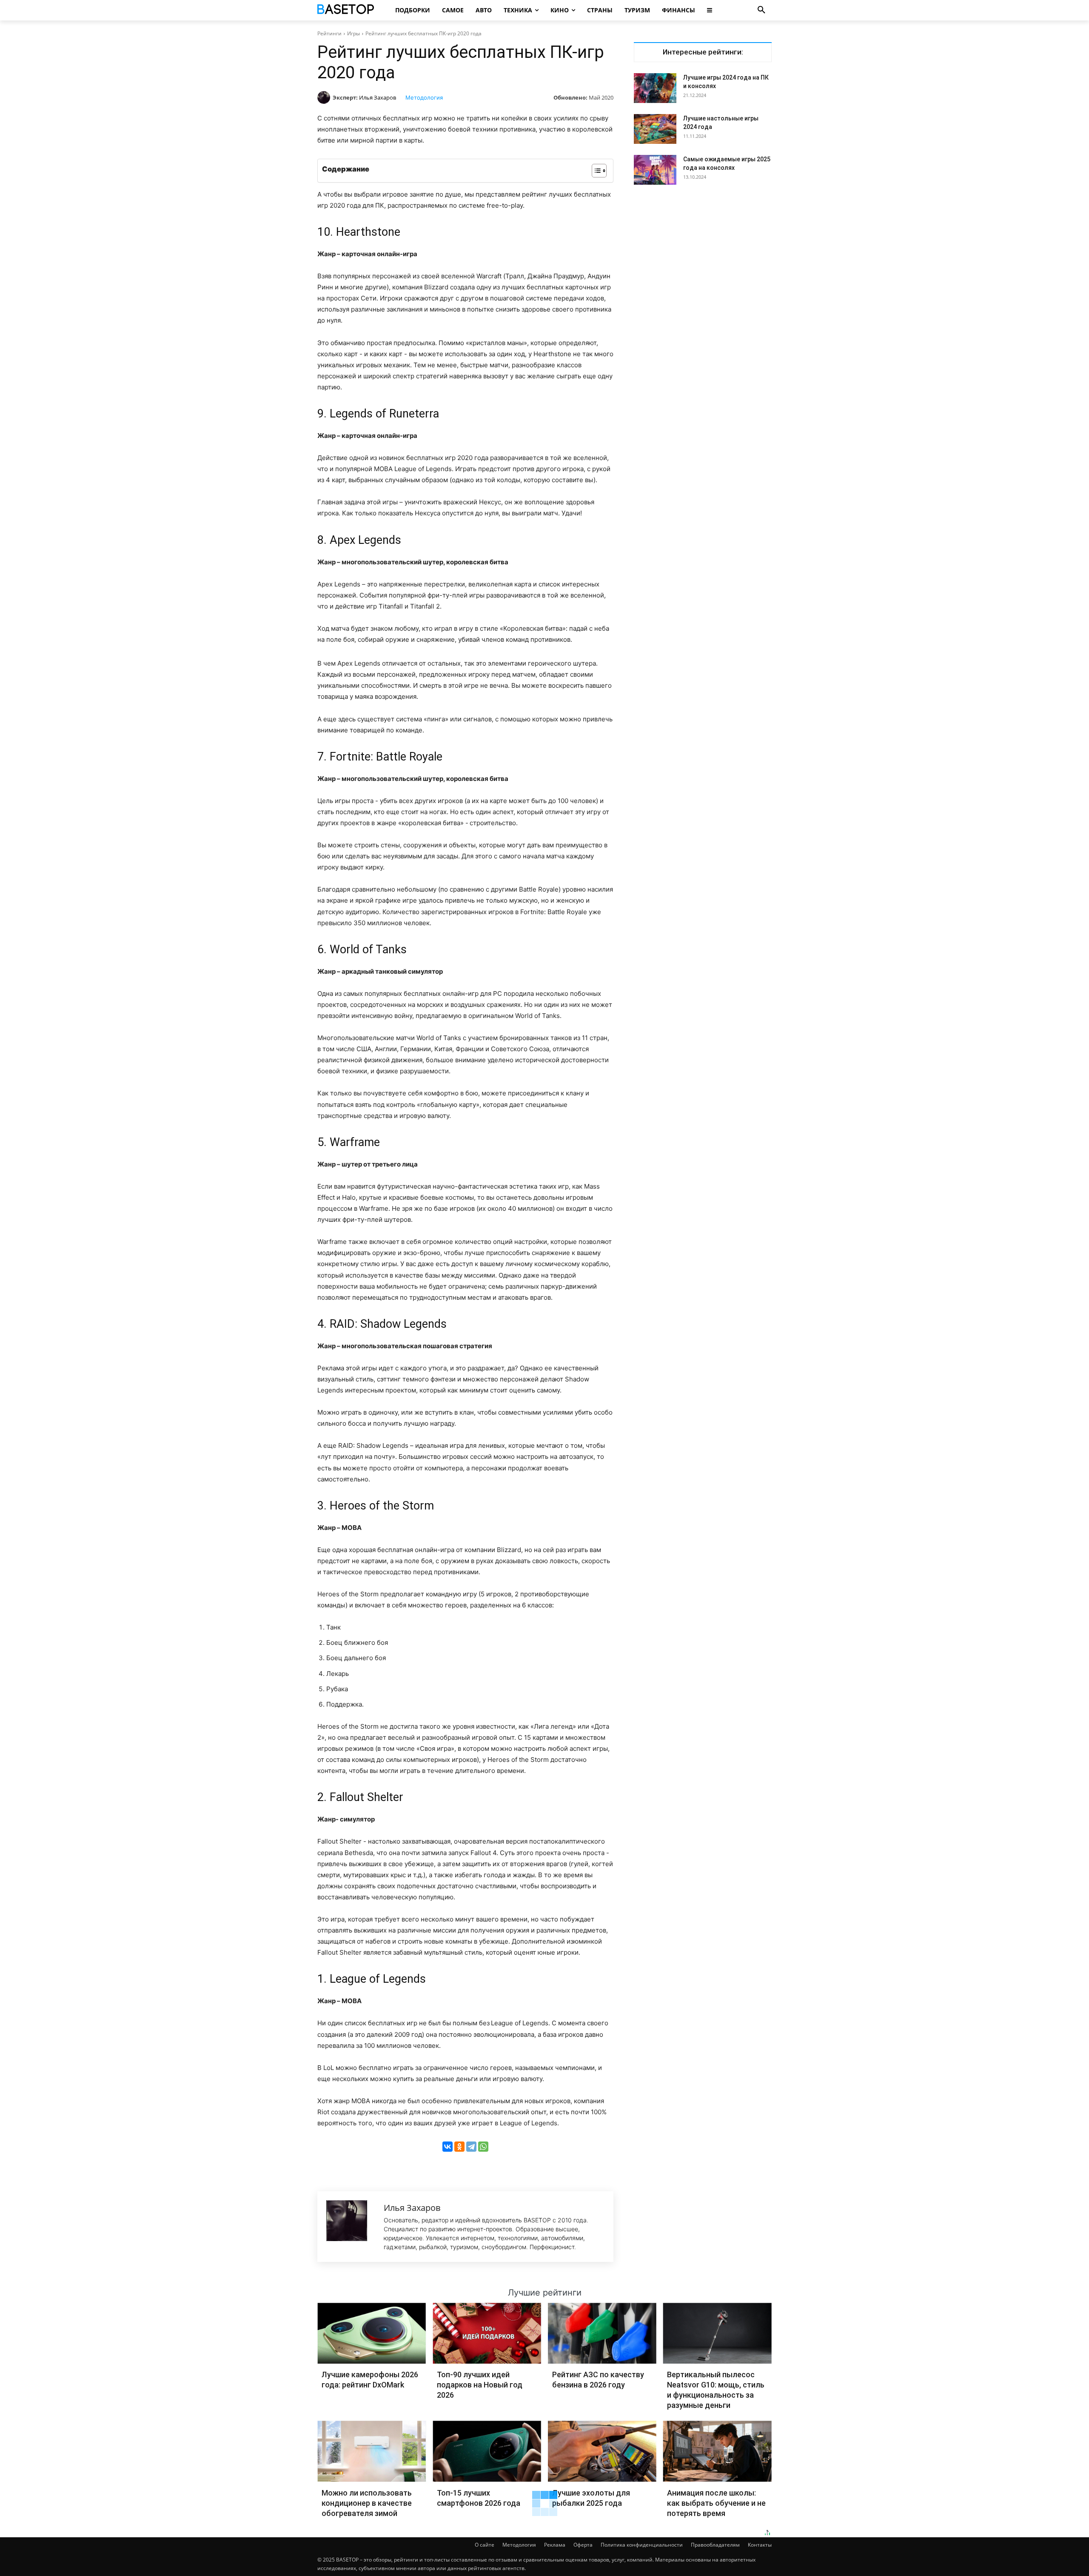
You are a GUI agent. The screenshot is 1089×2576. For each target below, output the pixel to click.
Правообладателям (715, 2545)
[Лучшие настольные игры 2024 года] (655, 129)
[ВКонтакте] (448, 2147)
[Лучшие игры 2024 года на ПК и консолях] (655, 88)
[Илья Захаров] (325, 97)
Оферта (583, 2545)
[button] (761, 10)
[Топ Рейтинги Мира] (347, 10)
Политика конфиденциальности (642, 2545)
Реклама (555, 2545)
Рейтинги (329, 33)
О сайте (485, 2545)
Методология (424, 97)
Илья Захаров (378, 97)
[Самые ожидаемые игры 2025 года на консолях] (655, 170)
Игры (353, 33)
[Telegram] (471, 2147)
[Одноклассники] (459, 2147)
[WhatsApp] (483, 2147)
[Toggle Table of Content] (595, 171)
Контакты (760, 2545)
